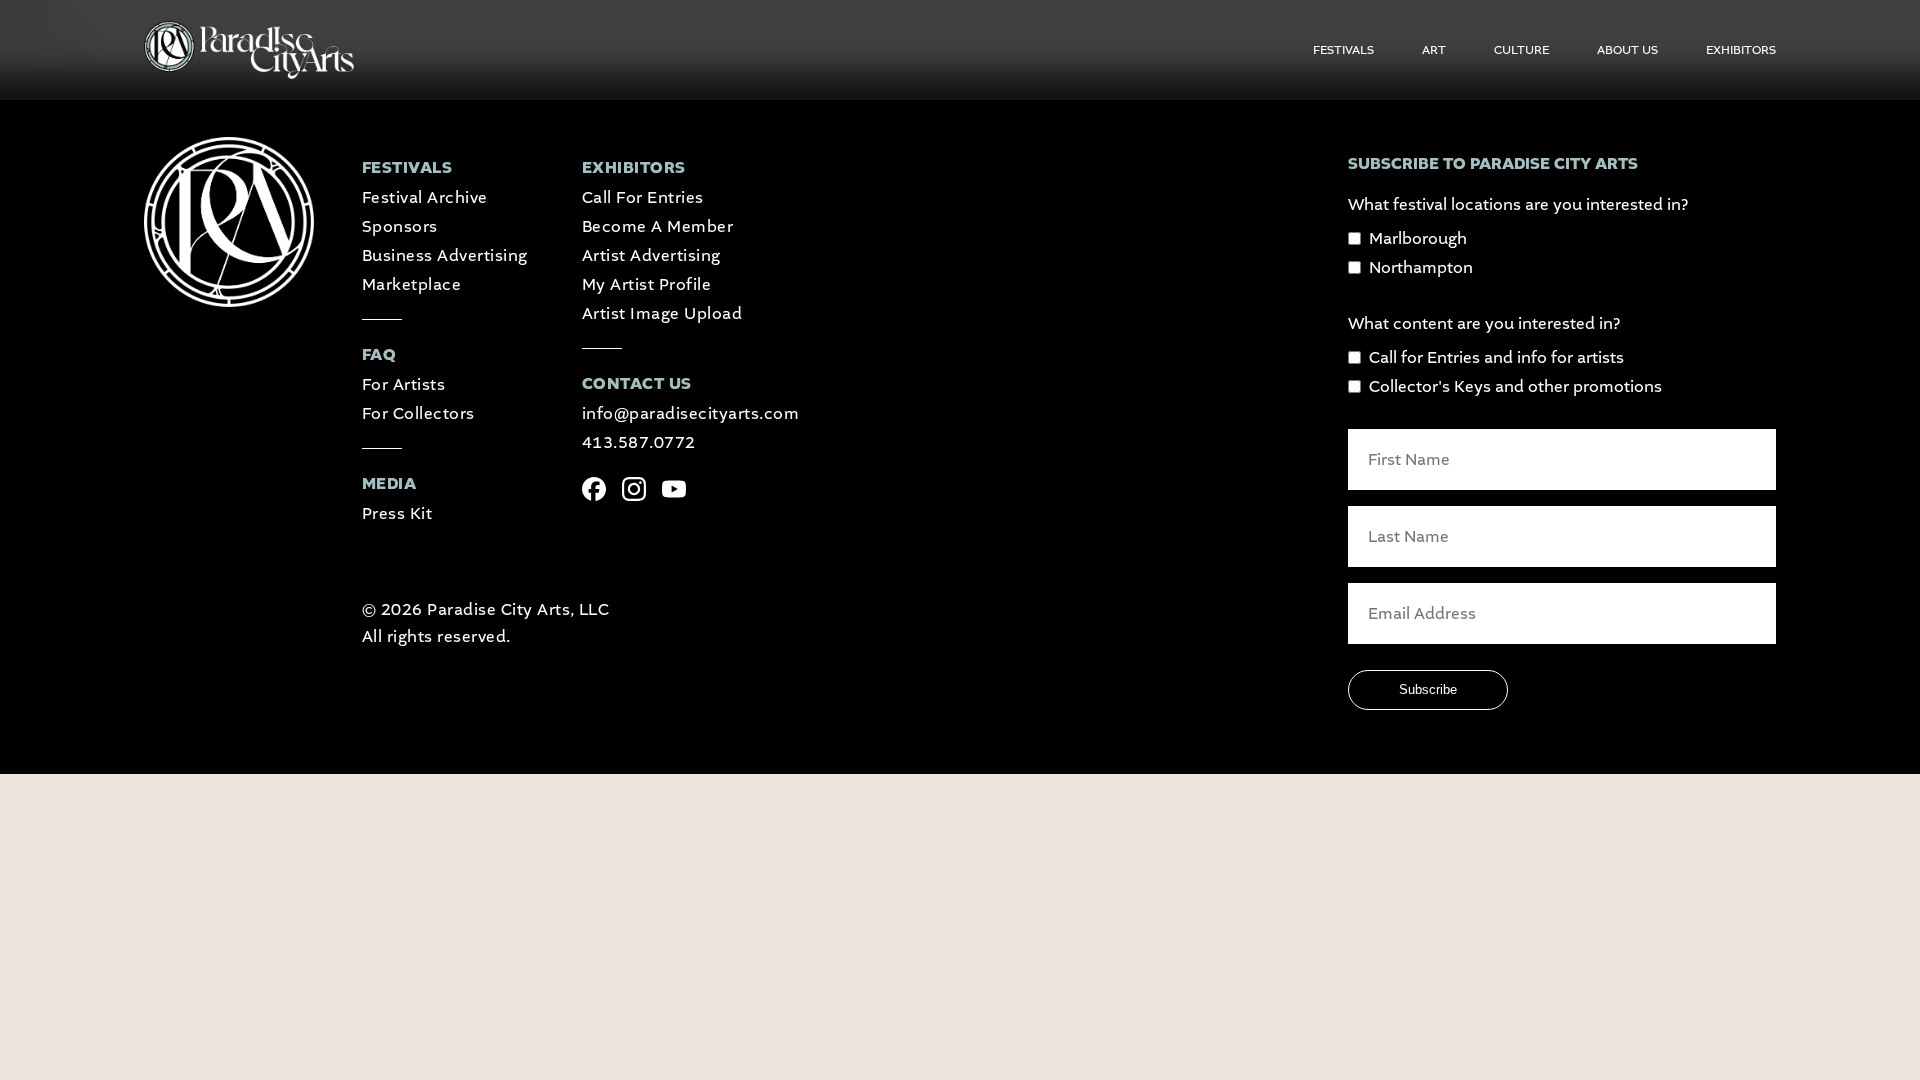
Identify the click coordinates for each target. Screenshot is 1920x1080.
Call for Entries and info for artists (1496, 357)
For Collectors (418, 413)
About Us (1627, 50)
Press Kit (397, 513)
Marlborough (1418, 238)
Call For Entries (643, 197)
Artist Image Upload (662, 313)
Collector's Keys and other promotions (1515, 386)
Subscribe (1428, 689)
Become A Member (657, 226)
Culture (1521, 50)
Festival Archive (425, 197)
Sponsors (400, 226)
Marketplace (411, 284)
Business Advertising (445, 255)
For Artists (403, 384)
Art (1434, 50)
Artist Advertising (651, 255)
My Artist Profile (646, 284)
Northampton (1421, 267)
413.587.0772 (639, 442)
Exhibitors (1741, 50)
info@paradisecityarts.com (690, 413)
